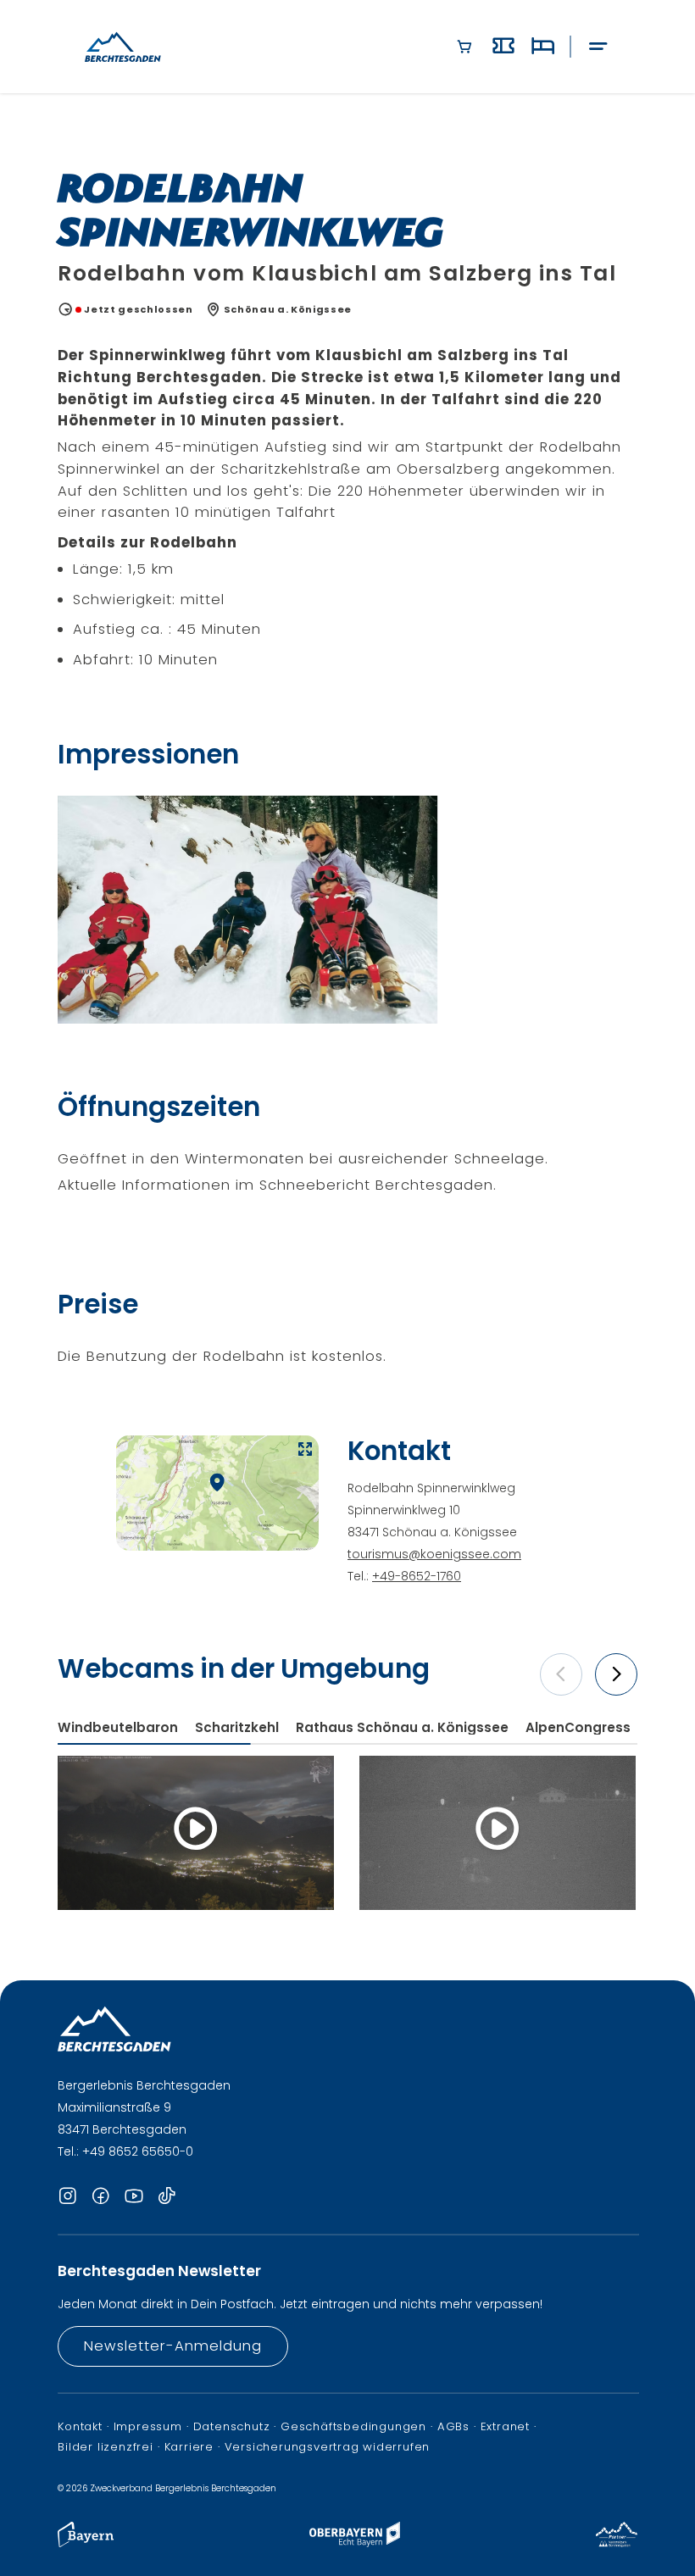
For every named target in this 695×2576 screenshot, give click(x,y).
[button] (561, 1674)
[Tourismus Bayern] (86, 2543)
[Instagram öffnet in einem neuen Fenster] (68, 2197)
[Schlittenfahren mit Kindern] (247, 910)
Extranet (505, 2427)
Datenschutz (232, 2427)
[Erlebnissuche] (503, 47)
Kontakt (80, 2427)
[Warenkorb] (464, 47)
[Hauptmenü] (598, 47)
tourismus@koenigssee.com (434, 1554)
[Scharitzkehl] (498, 1833)
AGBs (453, 2427)
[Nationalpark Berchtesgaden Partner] (617, 2543)
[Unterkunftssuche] (542, 47)
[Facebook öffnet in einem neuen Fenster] (101, 2197)
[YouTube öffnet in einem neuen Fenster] (134, 2197)
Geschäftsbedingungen (353, 2427)
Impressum (148, 2427)
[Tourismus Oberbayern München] (355, 2543)
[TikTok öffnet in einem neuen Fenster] (167, 2197)
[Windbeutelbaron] (196, 1833)
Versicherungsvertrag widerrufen (328, 2447)
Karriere (189, 2447)
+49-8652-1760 (417, 1576)
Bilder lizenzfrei (105, 2447)
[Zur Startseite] (123, 47)
